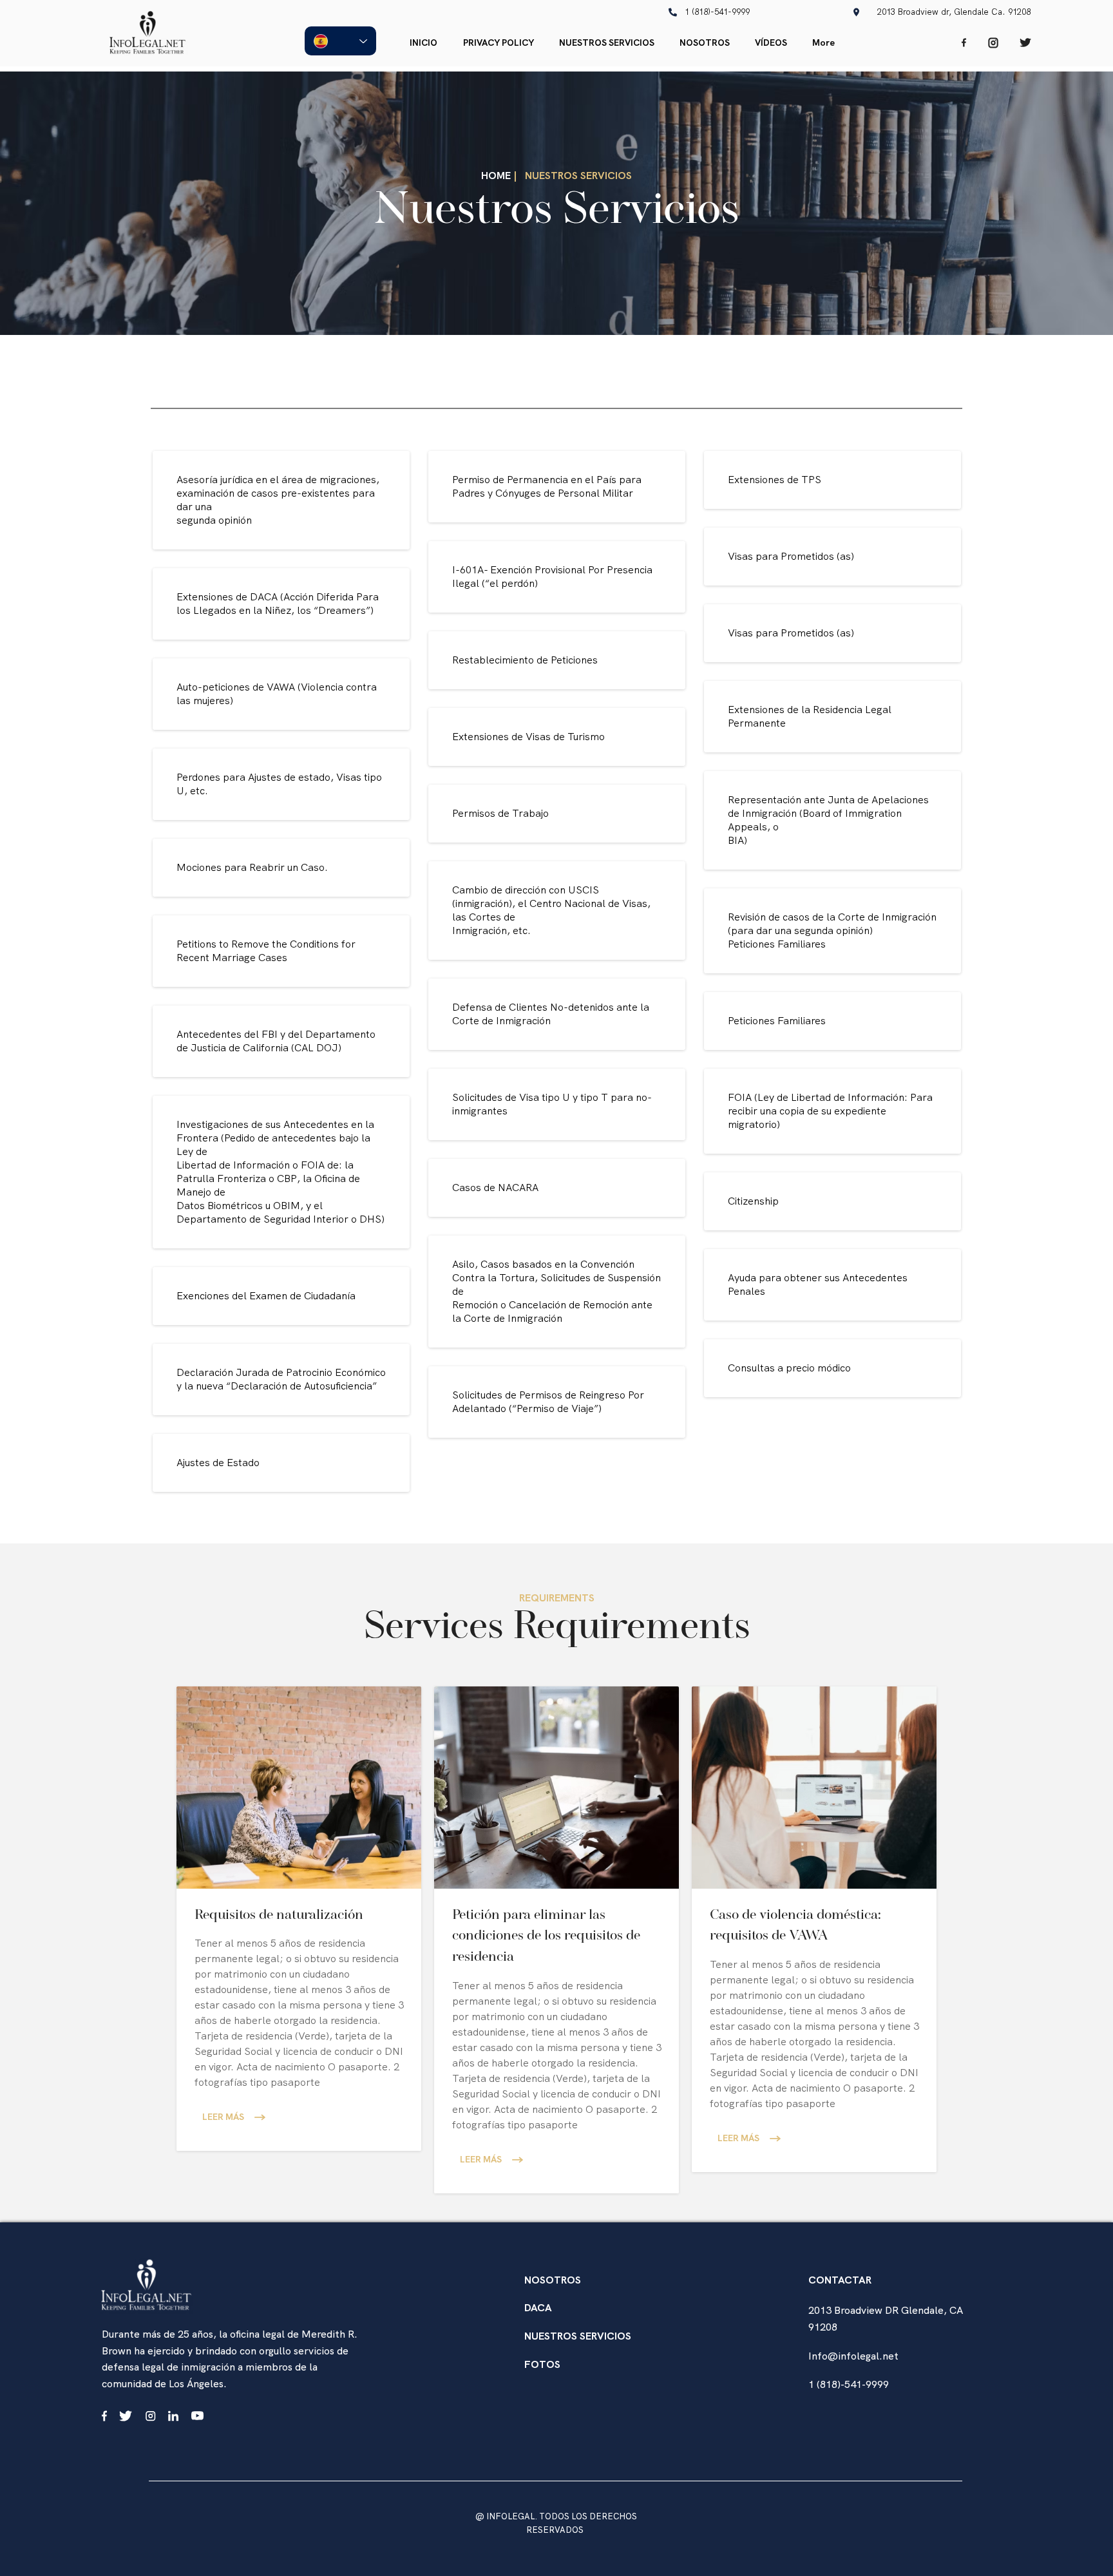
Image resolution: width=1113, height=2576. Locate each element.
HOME (496, 176)
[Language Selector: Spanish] (340, 41)
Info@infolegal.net (853, 2356)
